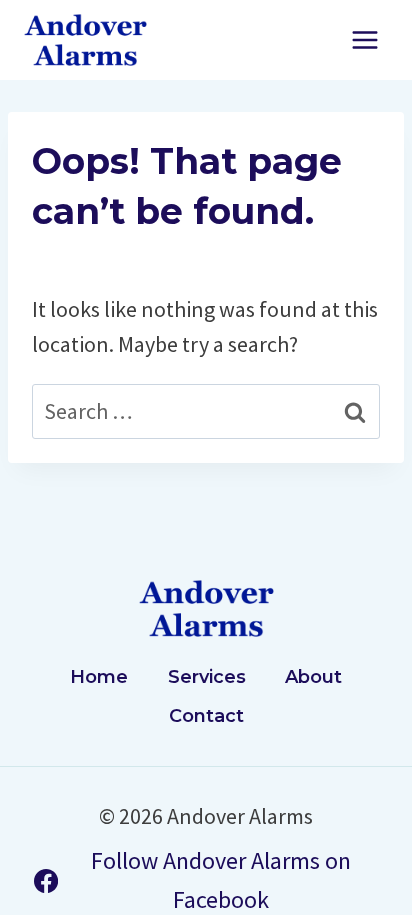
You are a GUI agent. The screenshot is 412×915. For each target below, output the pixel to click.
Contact (206, 716)
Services (207, 677)
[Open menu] (364, 39)
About (313, 677)
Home (99, 677)
